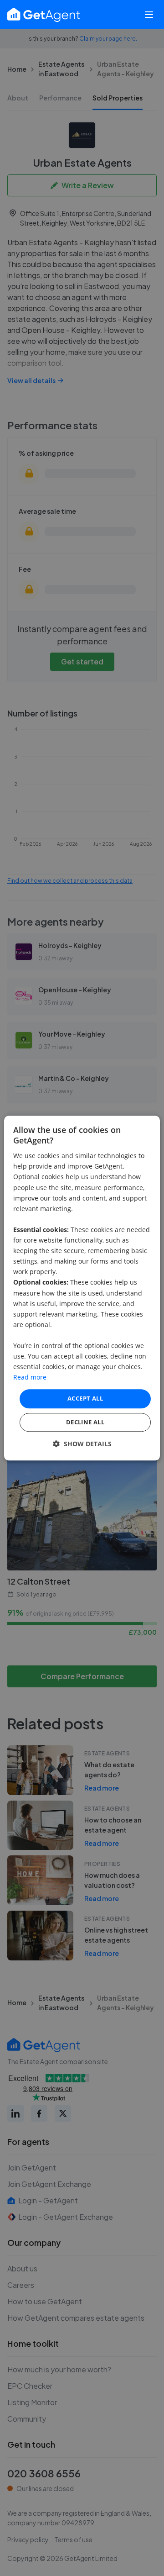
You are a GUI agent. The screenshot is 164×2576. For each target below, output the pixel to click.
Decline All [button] (85, 1422)
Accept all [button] (85, 1399)
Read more (30, 1378)
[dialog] (82, 1288)
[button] (82, 1444)
